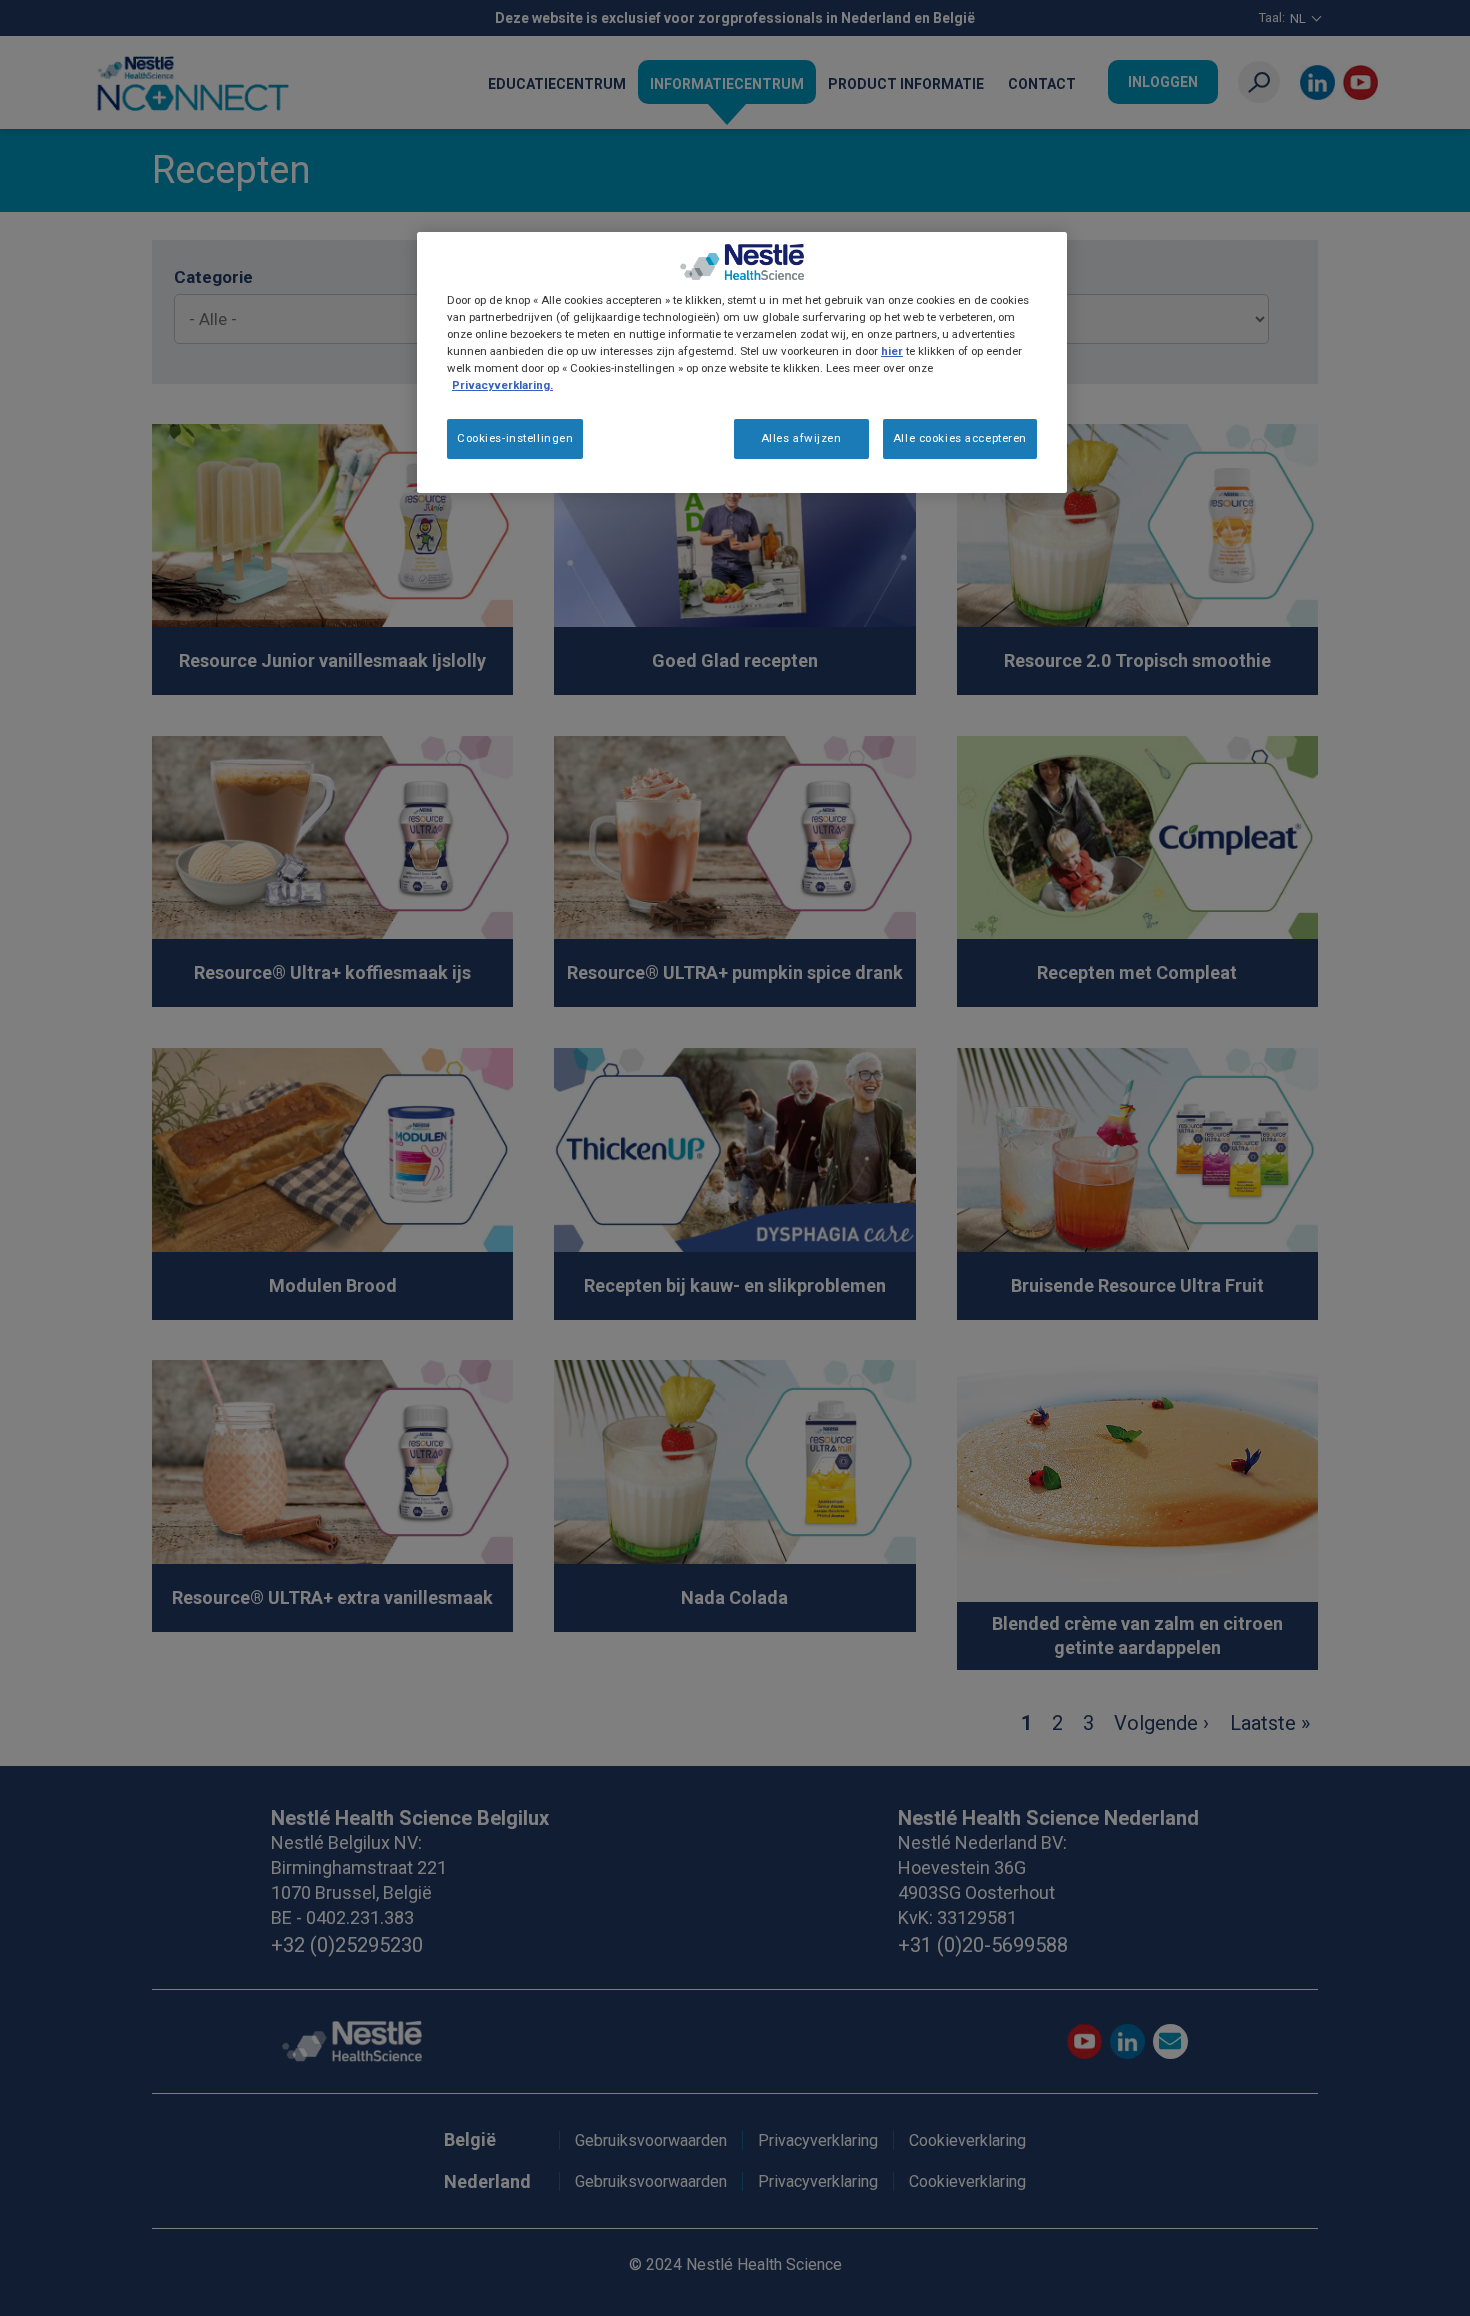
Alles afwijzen (801, 438)
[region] (742, 362)
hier (892, 351)
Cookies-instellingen (515, 438)
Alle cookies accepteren (960, 438)
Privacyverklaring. (502, 385)
